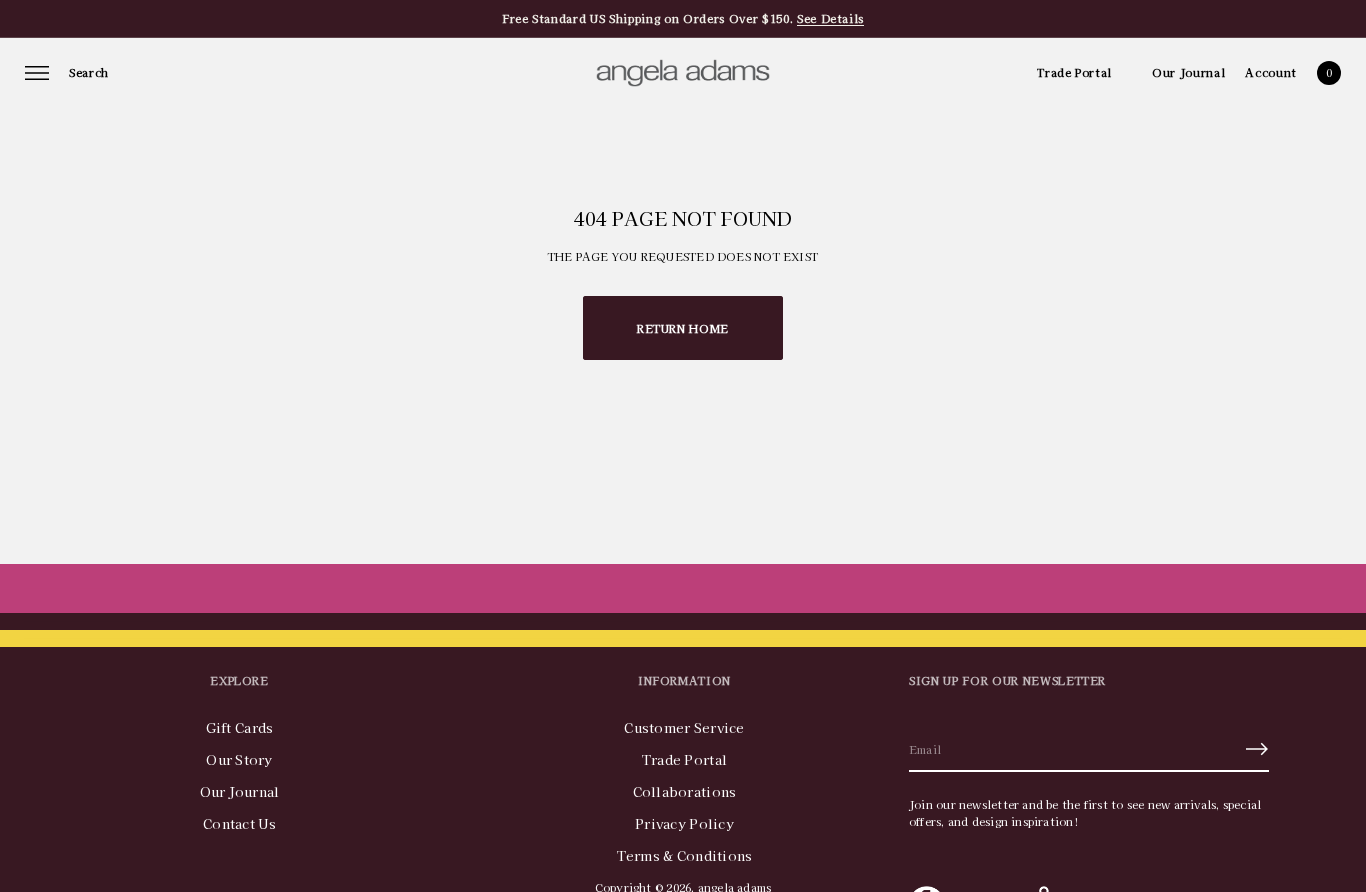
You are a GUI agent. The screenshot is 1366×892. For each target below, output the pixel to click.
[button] (89, 73)
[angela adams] (683, 73)
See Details (830, 18)
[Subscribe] (1257, 749)
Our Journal (1188, 72)
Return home (683, 328)
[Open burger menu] (37, 73)
